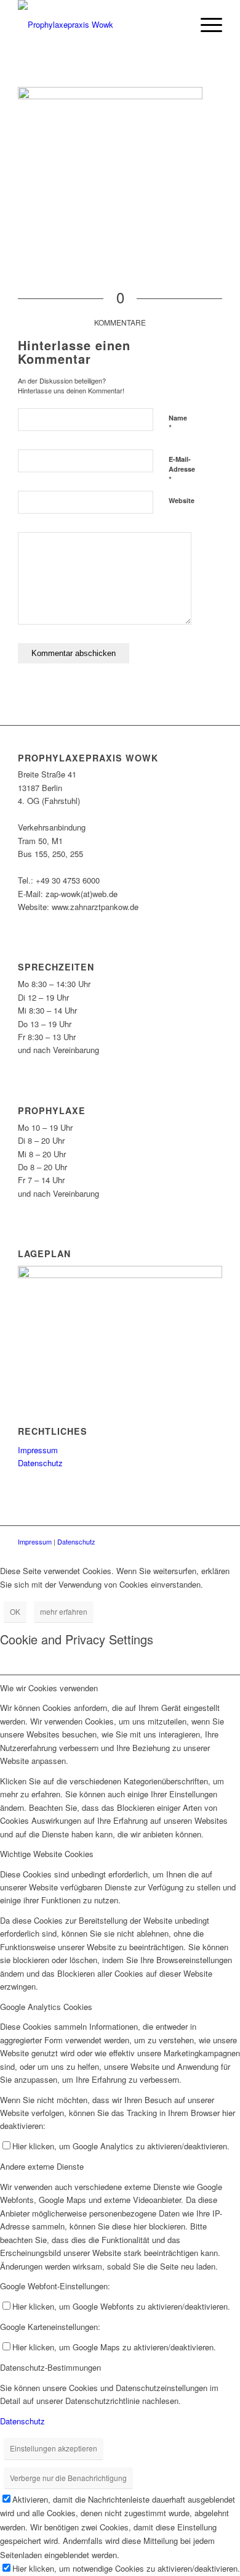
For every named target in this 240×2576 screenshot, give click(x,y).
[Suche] (176, 25)
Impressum (38, 1450)
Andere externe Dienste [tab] (42, 2166)
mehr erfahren (64, 1611)
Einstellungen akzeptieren (54, 2448)
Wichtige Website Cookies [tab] (47, 1854)
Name (178, 424)
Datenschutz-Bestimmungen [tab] (50, 2367)
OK (15, 1611)
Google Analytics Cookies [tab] (46, 2007)
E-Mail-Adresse (182, 470)
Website (182, 500)
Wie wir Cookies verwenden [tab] (49, 1688)
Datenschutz (40, 1463)
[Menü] (205, 25)
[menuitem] (176, 25)
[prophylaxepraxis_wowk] (99, 25)
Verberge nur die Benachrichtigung (68, 2478)
